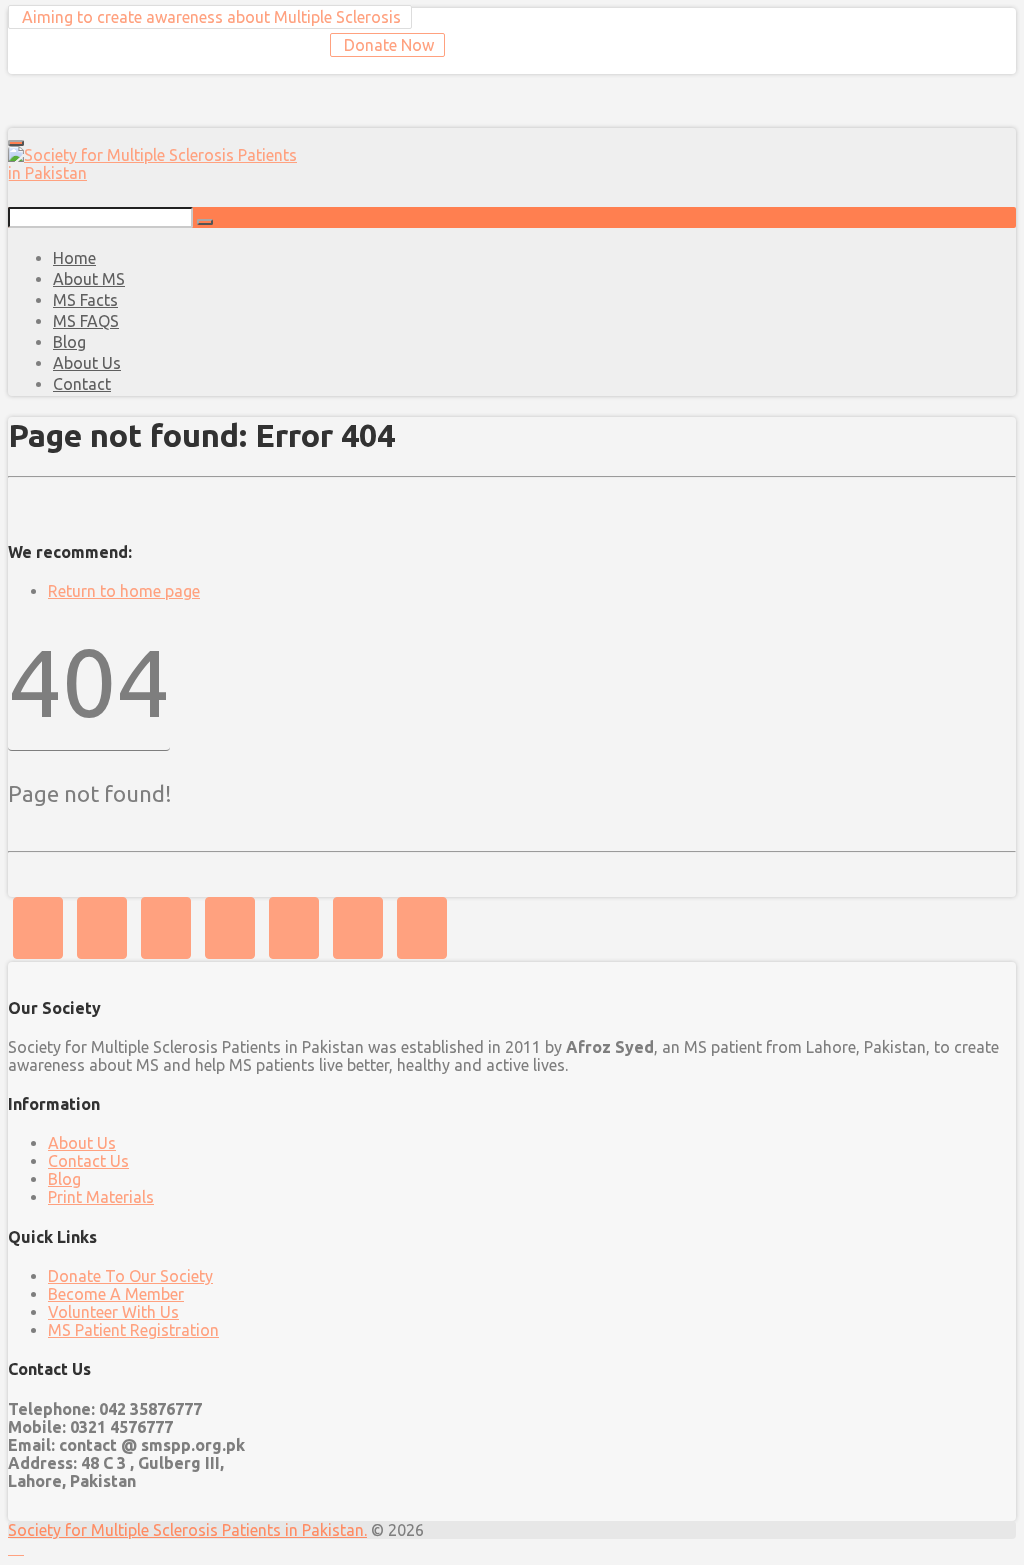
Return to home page (124, 591)
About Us (82, 1143)
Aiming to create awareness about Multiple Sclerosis (209, 17)
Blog (64, 1179)
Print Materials (101, 1197)
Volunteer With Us (113, 1312)
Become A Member (116, 1294)
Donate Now (387, 45)
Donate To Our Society (130, 1276)
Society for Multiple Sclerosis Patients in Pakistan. (187, 1530)
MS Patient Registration (133, 1330)
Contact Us (88, 1161)
